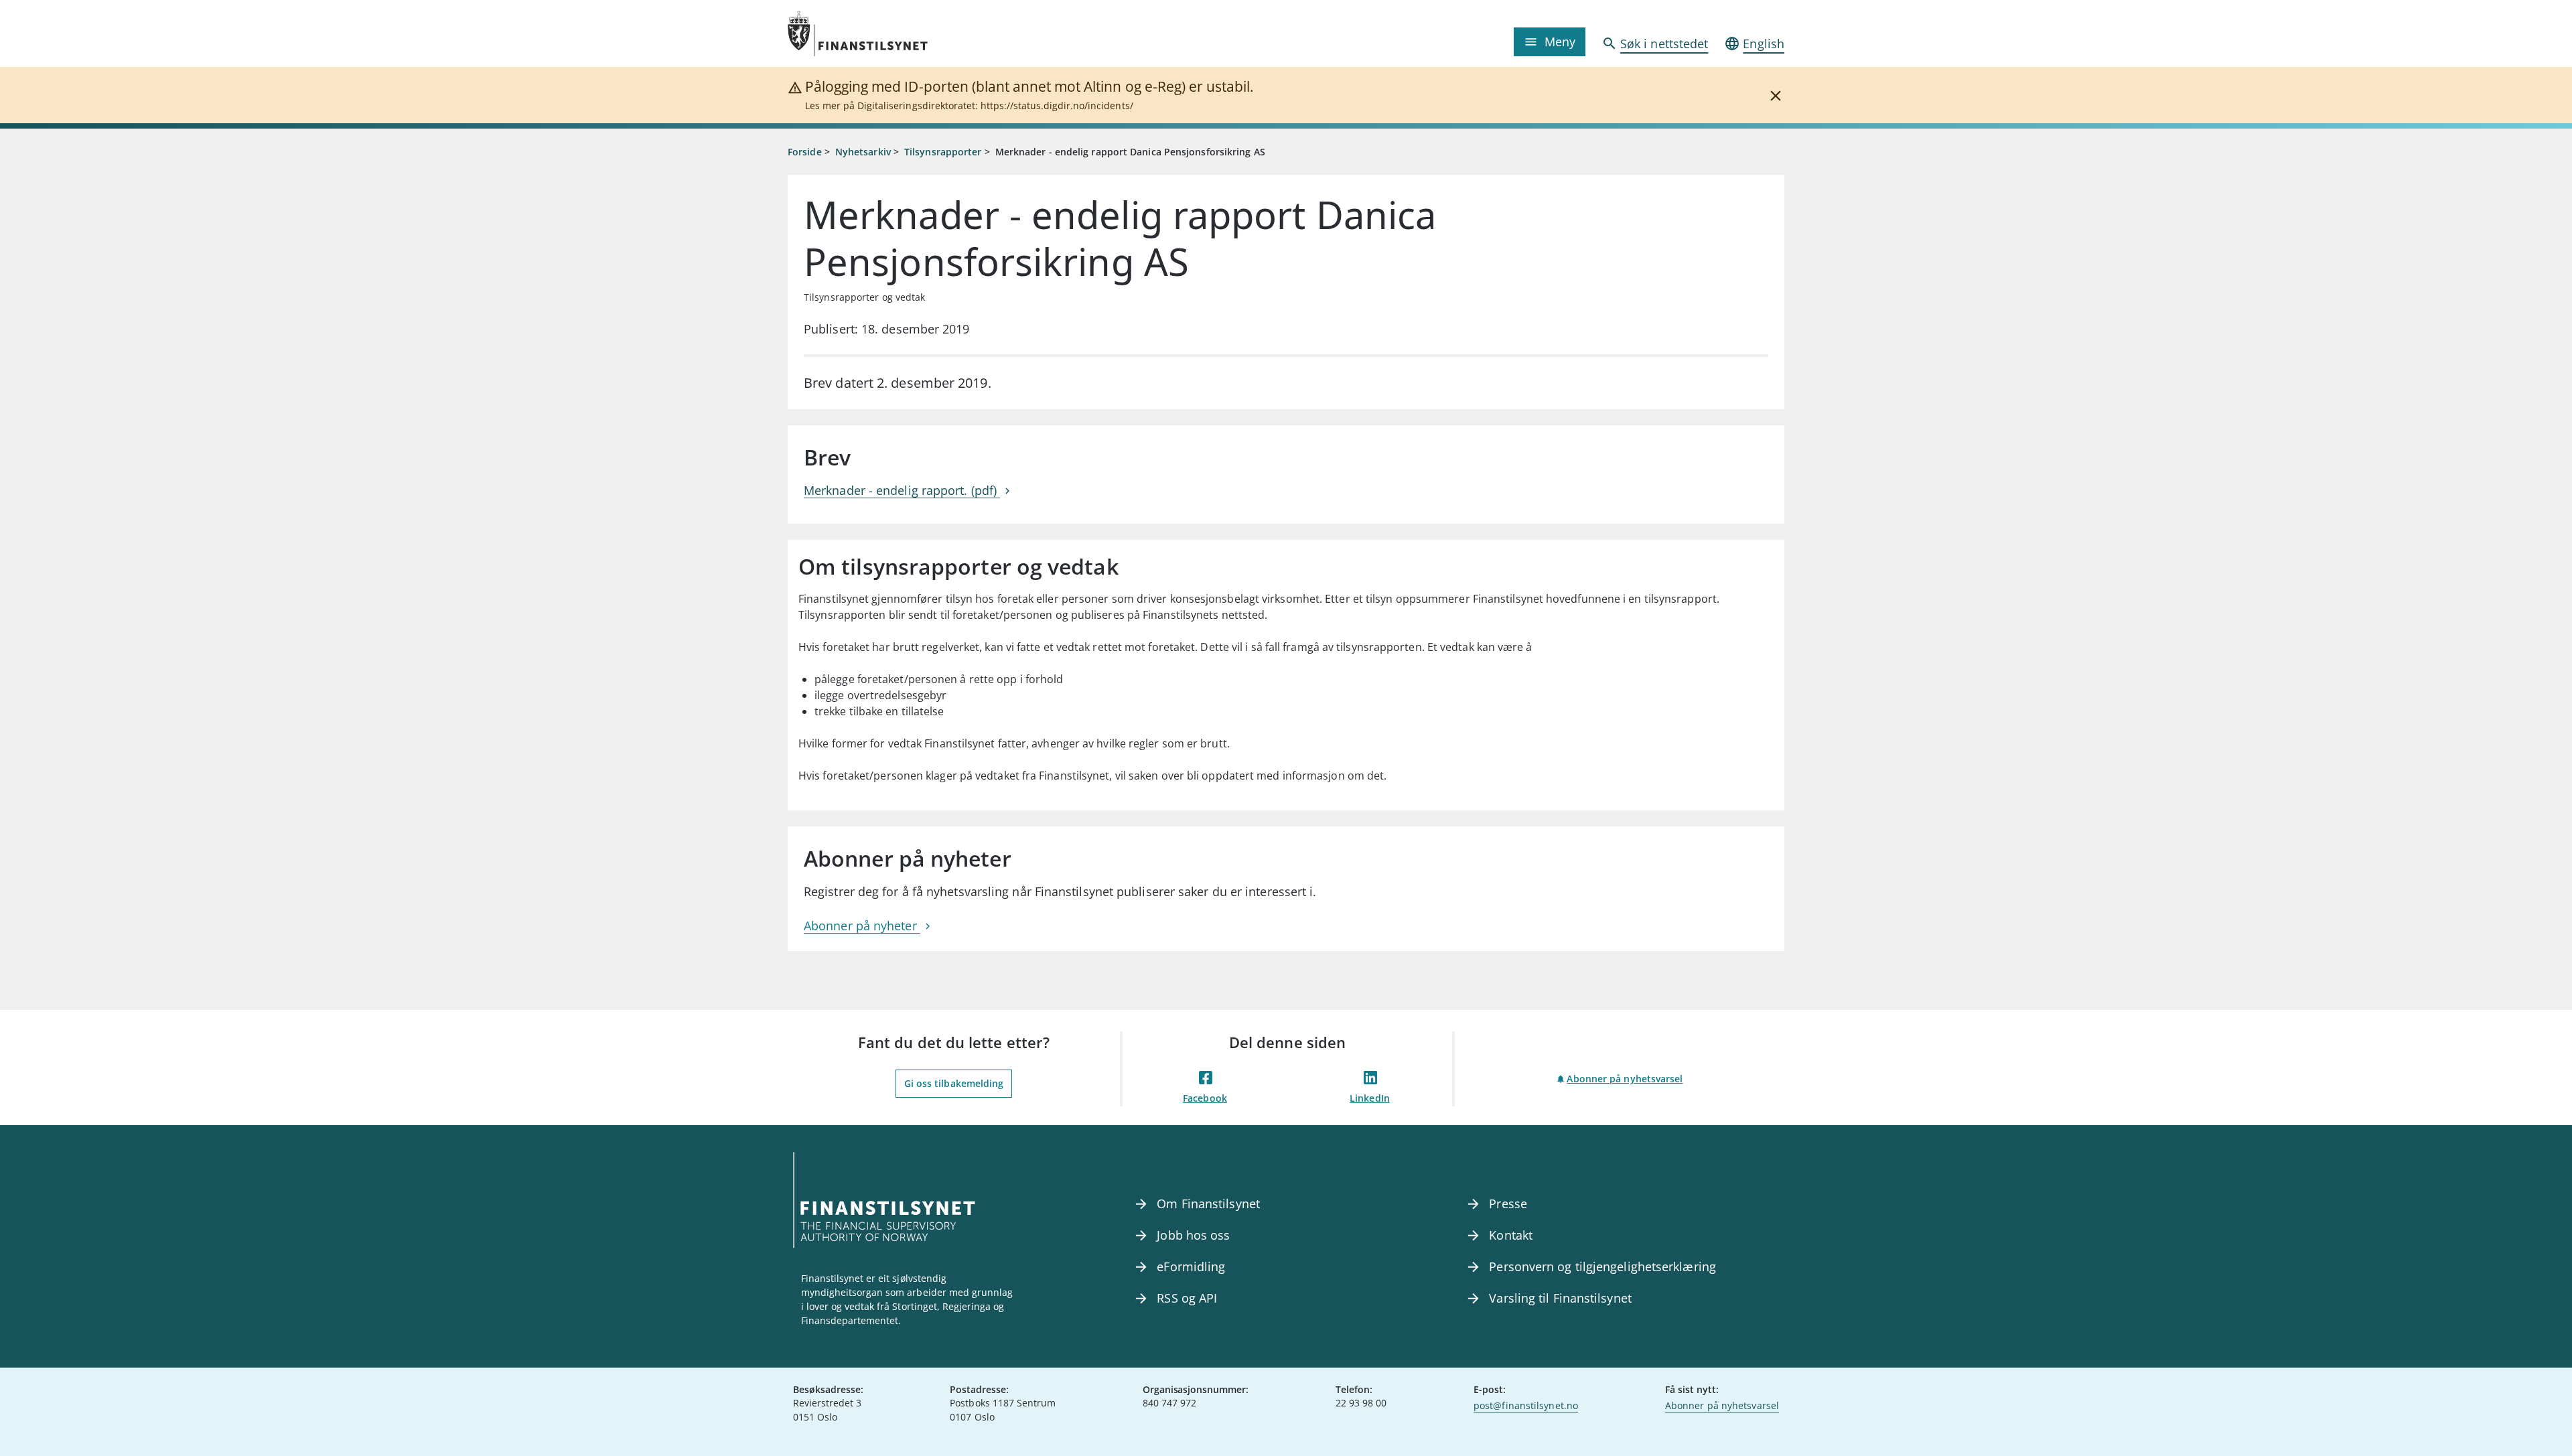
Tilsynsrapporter (943, 152)
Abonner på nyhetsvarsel (1625, 1079)
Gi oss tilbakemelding (954, 1083)
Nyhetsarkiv (863, 152)
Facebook (1205, 1098)
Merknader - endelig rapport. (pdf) (902, 490)
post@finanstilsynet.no (1526, 1405)
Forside (805, 152)
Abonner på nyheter (862, 926)
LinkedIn (1370, 1098)
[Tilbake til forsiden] (912, 33)
